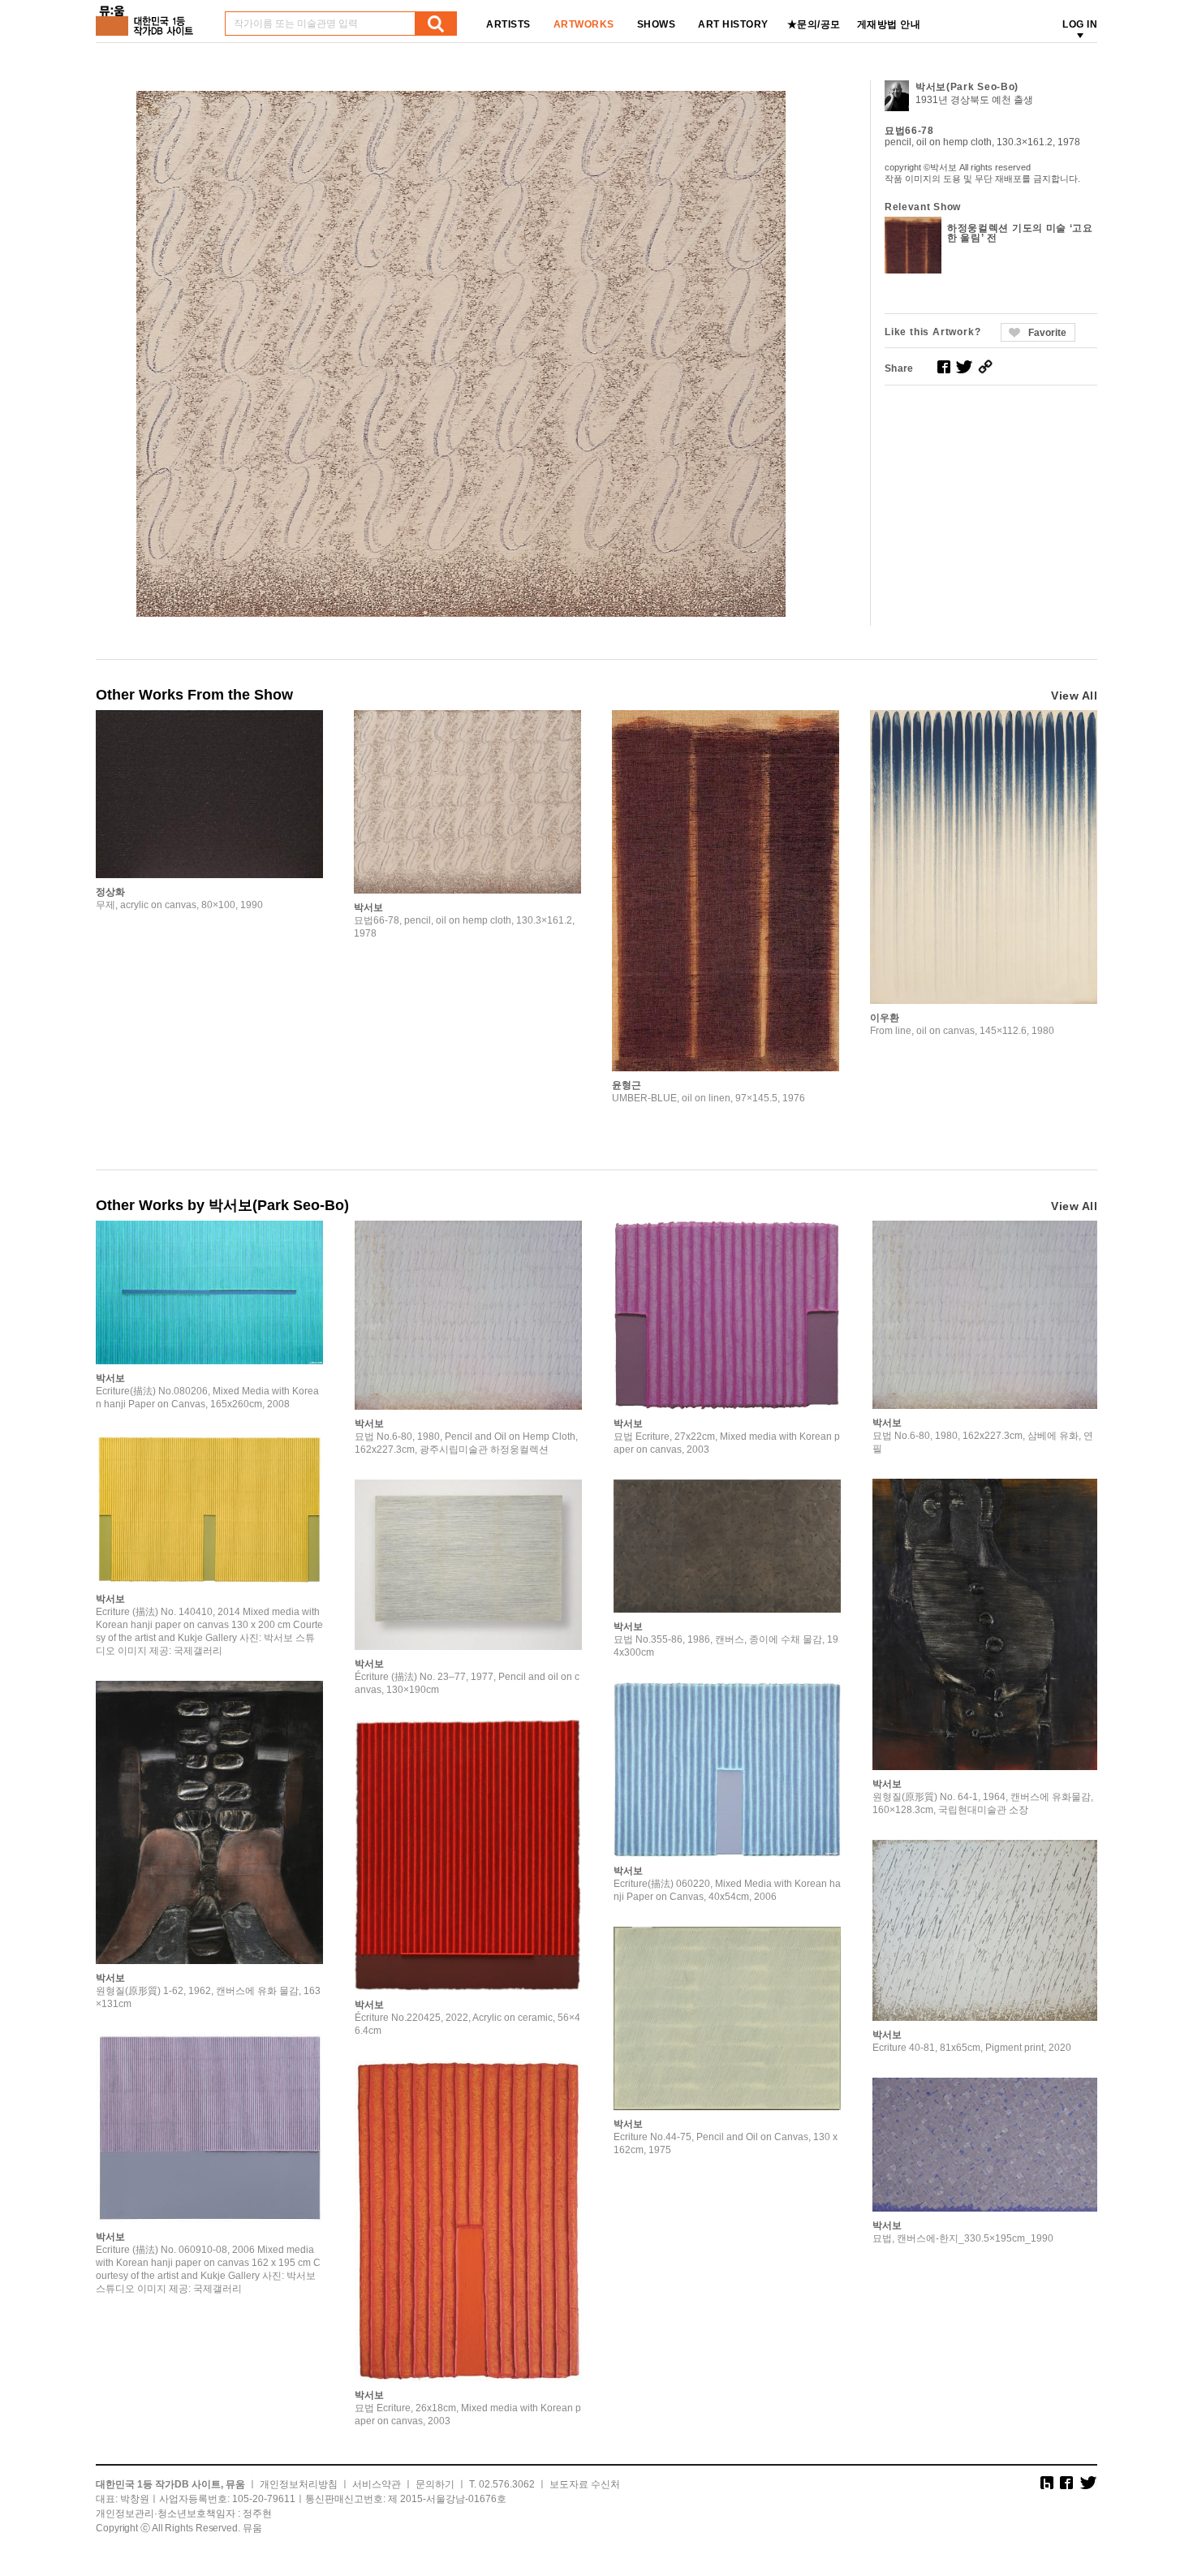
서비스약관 (377, 2484)
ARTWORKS (584, 24)
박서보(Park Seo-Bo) (967, 87)
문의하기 (435, 2484)
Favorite (1047, 333)
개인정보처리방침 (299, 2484)
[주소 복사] (985, 367)
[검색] (436, 24)
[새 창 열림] (944, 367)
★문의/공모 (814, 24)
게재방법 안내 (889, 24)
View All (1074, 696)
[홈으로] (148, 15)
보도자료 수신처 (585, 2484)
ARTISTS (508, 24)
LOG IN (1080, 24)
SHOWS (657, 24)
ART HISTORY (733, 24)
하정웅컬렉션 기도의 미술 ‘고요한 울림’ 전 (1020, 233)
